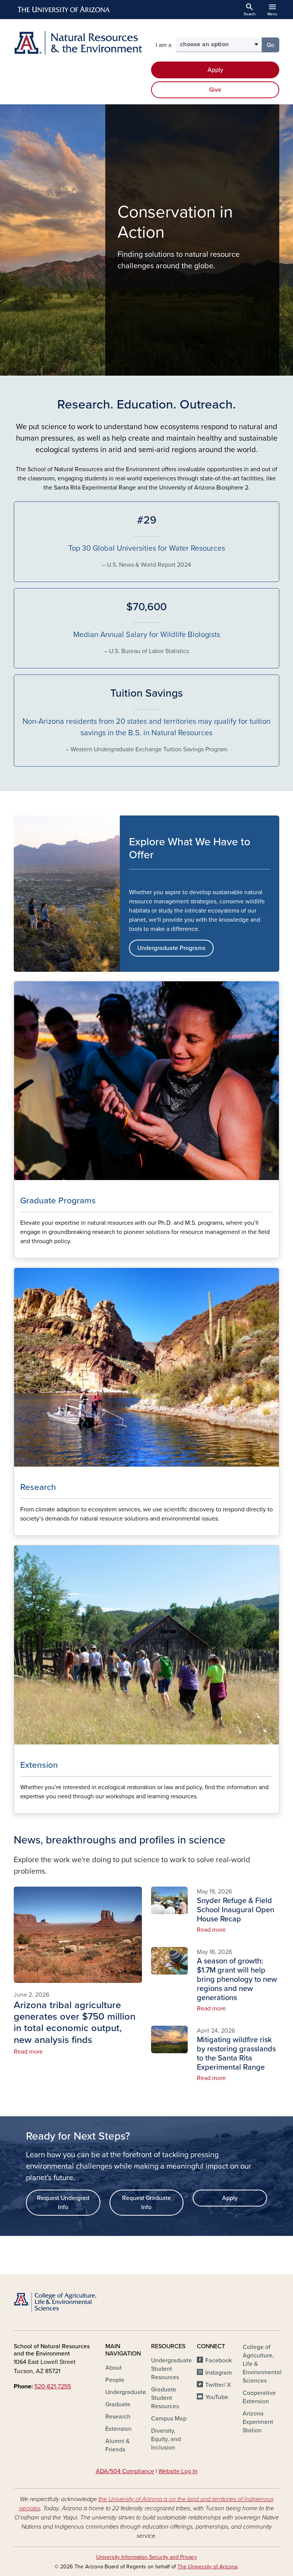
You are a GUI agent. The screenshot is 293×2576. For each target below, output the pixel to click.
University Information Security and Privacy (146, 2557)
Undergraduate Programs (171, 948)
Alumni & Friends (118, 2445)
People (115, 2380)
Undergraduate (126, 2392)
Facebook (219, 2360)
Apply (215, 70)
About (113, 2368)
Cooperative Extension (259, 2397)
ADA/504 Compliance (125, 2471)
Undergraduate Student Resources (171, 2369)
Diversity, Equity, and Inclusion (166, 2439)
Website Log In (178, 2471)
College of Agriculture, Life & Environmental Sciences (262, 2364)
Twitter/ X (218, 2385)
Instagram (219, 2373)
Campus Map (169, 2419)
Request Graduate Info (146, 2203)
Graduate (118, 2404)
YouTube (217, 2397)
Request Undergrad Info (63, 2203)
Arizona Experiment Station (258, 2422)
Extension (118, 2429)
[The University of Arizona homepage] (64, 10)
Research (118, 2417)
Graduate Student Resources (165, 2398)
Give (215, 90)
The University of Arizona (207, 2567)
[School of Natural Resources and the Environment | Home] (78, 43)
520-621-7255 (53, 2386)
